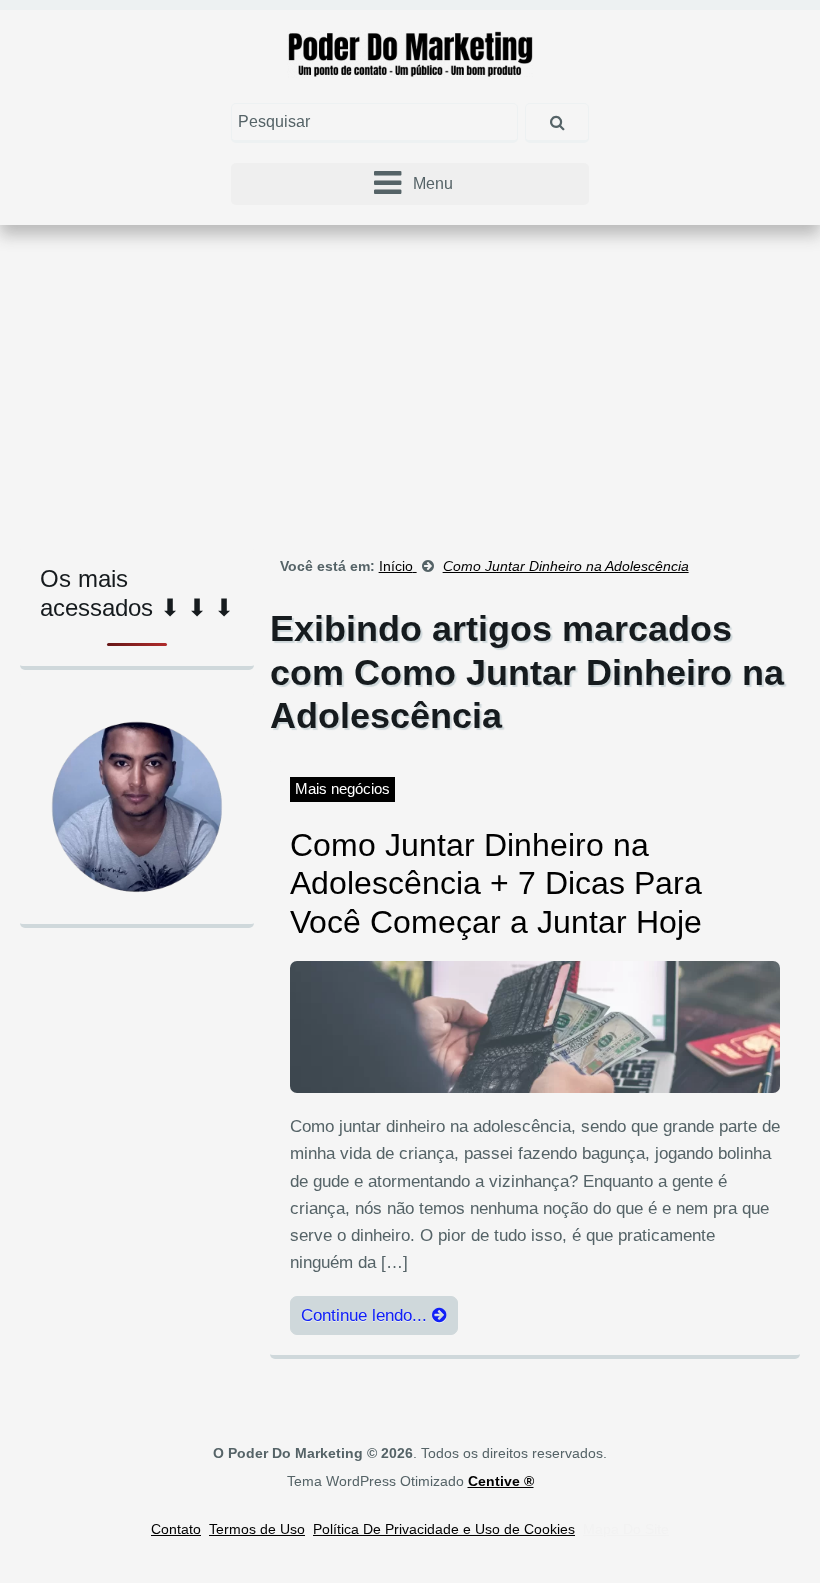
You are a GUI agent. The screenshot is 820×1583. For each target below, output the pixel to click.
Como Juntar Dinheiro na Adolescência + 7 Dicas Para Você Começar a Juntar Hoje (496, 883)
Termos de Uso (257, 1529)
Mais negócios (342, 789)
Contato (176, 1529)
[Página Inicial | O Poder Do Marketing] (410, 52)
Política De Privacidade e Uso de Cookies (444, 1529)
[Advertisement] (410, 385)
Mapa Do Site (626, 1529)
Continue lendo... (366, 1315)
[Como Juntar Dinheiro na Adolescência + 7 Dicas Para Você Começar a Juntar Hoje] (535, 1026)
